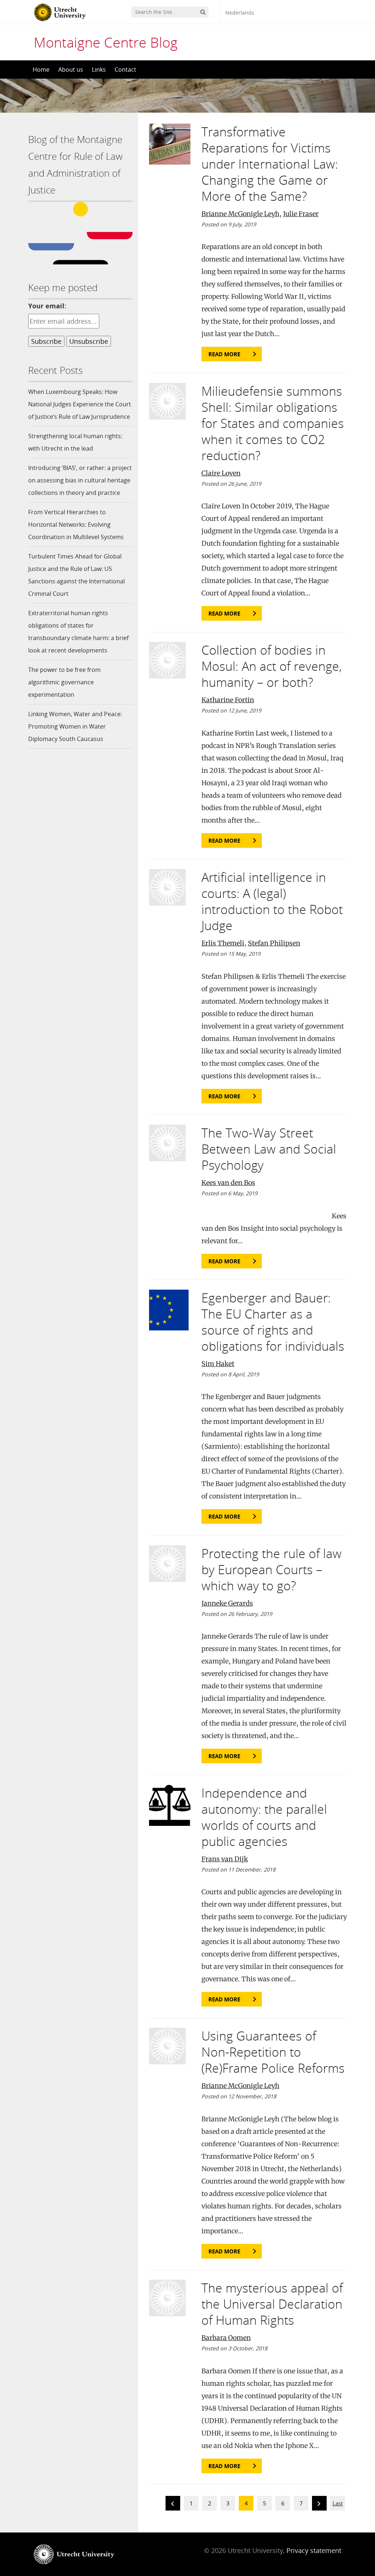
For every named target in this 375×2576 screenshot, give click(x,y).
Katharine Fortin (228, 700)
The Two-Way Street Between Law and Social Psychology (269, 1149)
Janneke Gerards (227, 1603)
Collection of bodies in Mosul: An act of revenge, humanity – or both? (272, 666)
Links (99, 69)
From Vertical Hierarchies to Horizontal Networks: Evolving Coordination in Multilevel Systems (76, 524)
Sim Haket (218, 1364)
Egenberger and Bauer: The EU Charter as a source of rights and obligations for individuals (273, 1322)
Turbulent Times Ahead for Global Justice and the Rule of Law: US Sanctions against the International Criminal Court (77, 575)
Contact (125, 69)
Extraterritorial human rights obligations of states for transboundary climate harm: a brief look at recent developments (78, 632)
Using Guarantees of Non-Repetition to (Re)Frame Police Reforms (273, 2052)
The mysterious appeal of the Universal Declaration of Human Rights (272, 2304)
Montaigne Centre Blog (106, 42)
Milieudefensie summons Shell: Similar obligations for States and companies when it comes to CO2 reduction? (273, 423)
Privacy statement (314, 2550)
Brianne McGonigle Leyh (240, 214)
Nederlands (240, 13)
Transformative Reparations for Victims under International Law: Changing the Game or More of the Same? (270, 164)
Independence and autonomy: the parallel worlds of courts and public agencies (264, 1817)
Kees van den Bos (228, 1183)
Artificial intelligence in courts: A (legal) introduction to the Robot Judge (272, 901)
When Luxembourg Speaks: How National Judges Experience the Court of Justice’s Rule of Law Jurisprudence (80, 404)
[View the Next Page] (319, 2504)
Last (338, 2503)
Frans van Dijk (225, 1859)
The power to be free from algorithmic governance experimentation (64, 682)
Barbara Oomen (226, 2338)
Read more (224, 354)
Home (41, 69)
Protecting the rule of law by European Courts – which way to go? (272, 1569)
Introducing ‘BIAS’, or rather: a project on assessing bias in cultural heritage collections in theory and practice (80, 480)
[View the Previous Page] (173, 2504)
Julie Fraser (301, 214)
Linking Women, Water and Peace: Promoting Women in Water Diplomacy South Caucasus (75, 726)
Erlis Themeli (223, 943)
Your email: (47, 306)
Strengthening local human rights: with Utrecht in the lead (75, 442)
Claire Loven (221, 473)
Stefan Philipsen (274, 943)
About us (71, 69)
